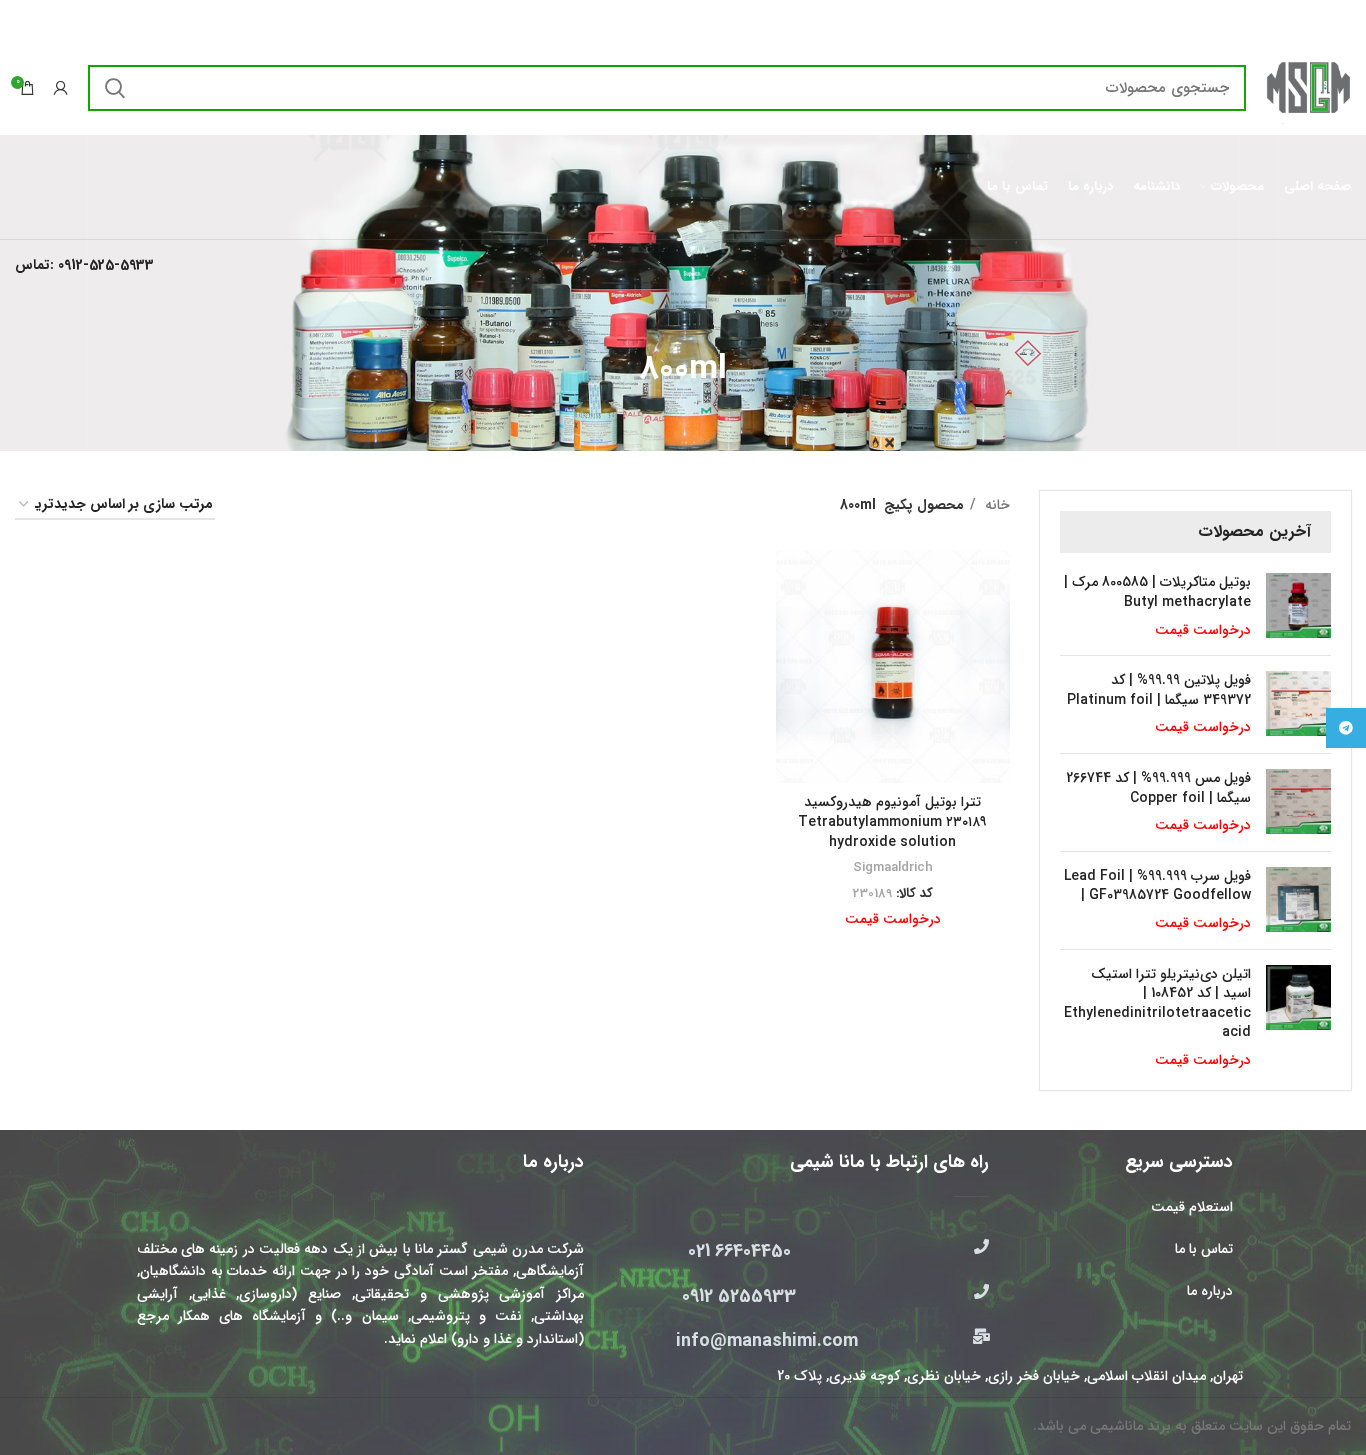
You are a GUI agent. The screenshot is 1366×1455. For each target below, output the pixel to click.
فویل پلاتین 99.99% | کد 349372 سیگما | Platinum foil (1159, 690)
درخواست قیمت (1203, 630)
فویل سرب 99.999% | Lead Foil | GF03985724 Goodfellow (1157, 886)
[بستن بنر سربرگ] (25, 20)
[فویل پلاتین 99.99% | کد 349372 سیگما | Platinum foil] (1298, 704)
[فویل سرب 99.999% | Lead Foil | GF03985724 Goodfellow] (1298, 900)
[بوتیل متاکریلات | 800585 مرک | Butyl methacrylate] (1298, 606)
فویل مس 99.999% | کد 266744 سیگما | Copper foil (1158, 788)
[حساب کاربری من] (61, 88)
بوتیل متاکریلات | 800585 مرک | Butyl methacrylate (1157, 592)
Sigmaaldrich (893, 867)
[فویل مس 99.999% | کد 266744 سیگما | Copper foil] (1298, 802)
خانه (995, 505)
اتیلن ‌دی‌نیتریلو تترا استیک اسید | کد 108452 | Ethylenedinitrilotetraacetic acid (1157, 1004)
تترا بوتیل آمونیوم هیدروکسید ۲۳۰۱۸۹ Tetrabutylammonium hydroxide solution (892, 821)
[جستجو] (115, 88)
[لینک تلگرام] (1346, 728)
